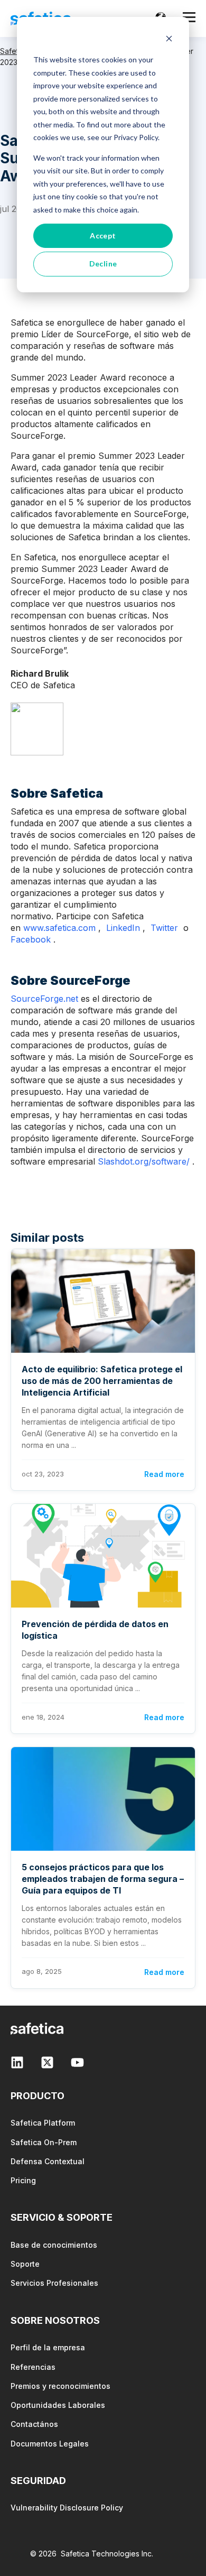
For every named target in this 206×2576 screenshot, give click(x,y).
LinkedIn (123, 928)
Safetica (14, 51)
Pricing (23, 2180)
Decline (103, 264)
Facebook (31, 939)
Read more (164, 1474)
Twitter (164, 928)
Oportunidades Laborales (58, 2405)
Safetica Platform (43, 2123)
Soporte (25, 2264)
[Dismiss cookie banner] (169, 40)
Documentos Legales (50, 2444)
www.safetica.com (59, 928)
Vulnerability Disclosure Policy (67, 2508)
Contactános (34, 2424)
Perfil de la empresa (48, 2347)
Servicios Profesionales (54, 2283)
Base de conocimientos (54, 2245)
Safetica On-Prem (44, 2142)
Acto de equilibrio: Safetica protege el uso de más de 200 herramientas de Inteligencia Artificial (102, 1381)
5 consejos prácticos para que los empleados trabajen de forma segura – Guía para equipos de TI (103, 1879)
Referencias (33, 2367)
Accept (103, 236)
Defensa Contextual (48, 2161)
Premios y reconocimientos (60, 2386)
